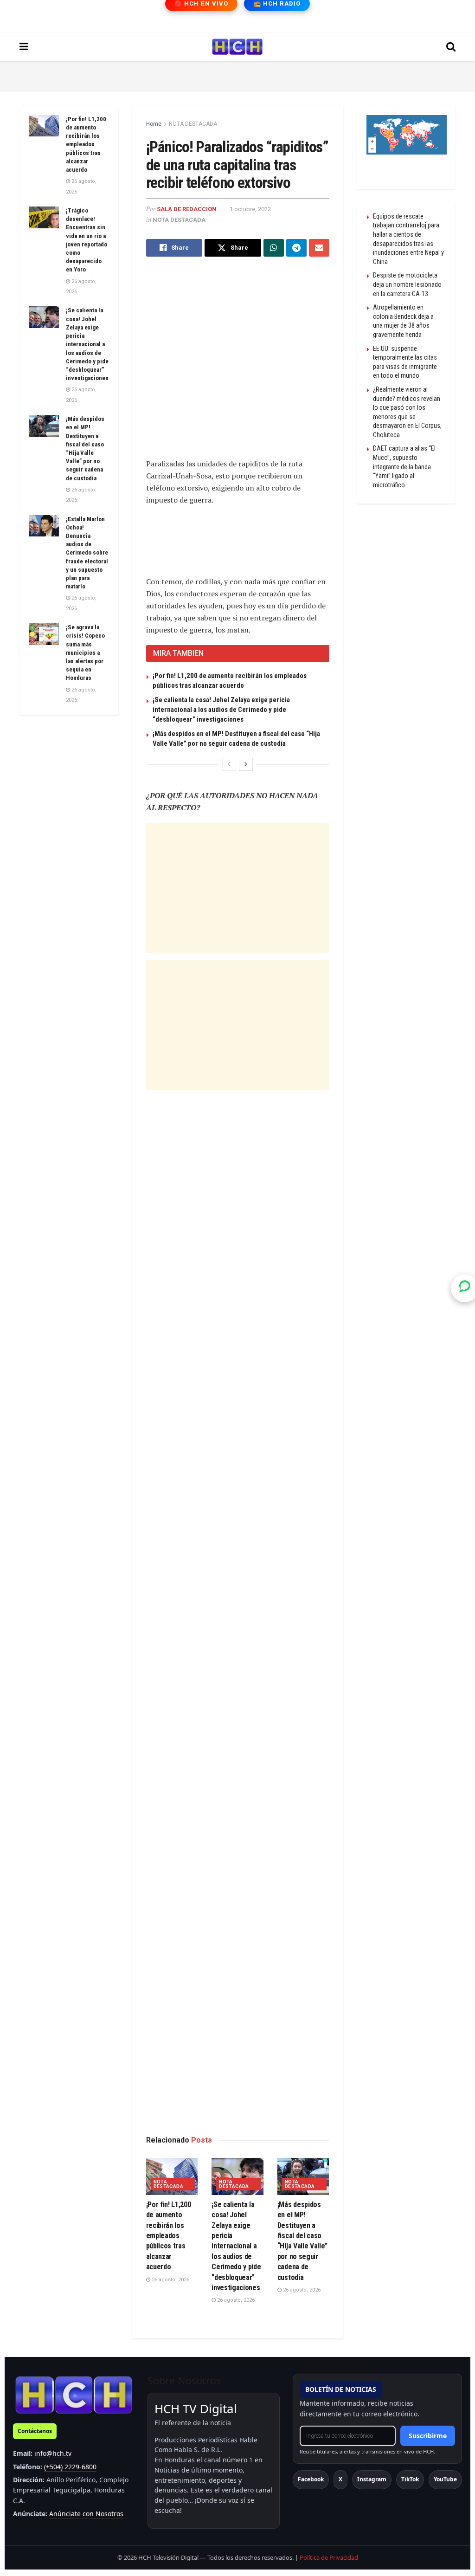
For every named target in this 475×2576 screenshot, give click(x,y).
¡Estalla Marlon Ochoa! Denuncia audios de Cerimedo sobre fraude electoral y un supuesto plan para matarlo (87, 553)
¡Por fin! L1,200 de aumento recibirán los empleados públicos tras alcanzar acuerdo (169, 2236)
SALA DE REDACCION (187, 209)
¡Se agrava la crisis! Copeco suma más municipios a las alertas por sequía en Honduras (85, 652)
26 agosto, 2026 (170, 2280)
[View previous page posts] (229, 764)
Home (154, 124)
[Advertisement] (237, 75)
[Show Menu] (24, 47)
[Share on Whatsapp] (274, 248)
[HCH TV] (74, 2394)
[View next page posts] (246, 764)
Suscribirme (428, 2436)
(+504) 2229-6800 (70, 2467)
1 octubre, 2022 (250, 209)
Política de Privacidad (329, 2557)
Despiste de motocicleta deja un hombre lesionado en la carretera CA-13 (407, 284)
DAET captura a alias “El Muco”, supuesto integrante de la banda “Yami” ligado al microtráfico (404, 466)
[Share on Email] (319, 248)
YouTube (445, 2479)
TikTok (410, 2479)
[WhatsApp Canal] (465, 1288)
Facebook (311, 2479)
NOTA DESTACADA (193, 124)
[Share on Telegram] (296, 248)
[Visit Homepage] (237, 47)
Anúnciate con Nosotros (86, 2514)
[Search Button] (451, 47)
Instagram (372, 2479)
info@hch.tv (53, 2453)
